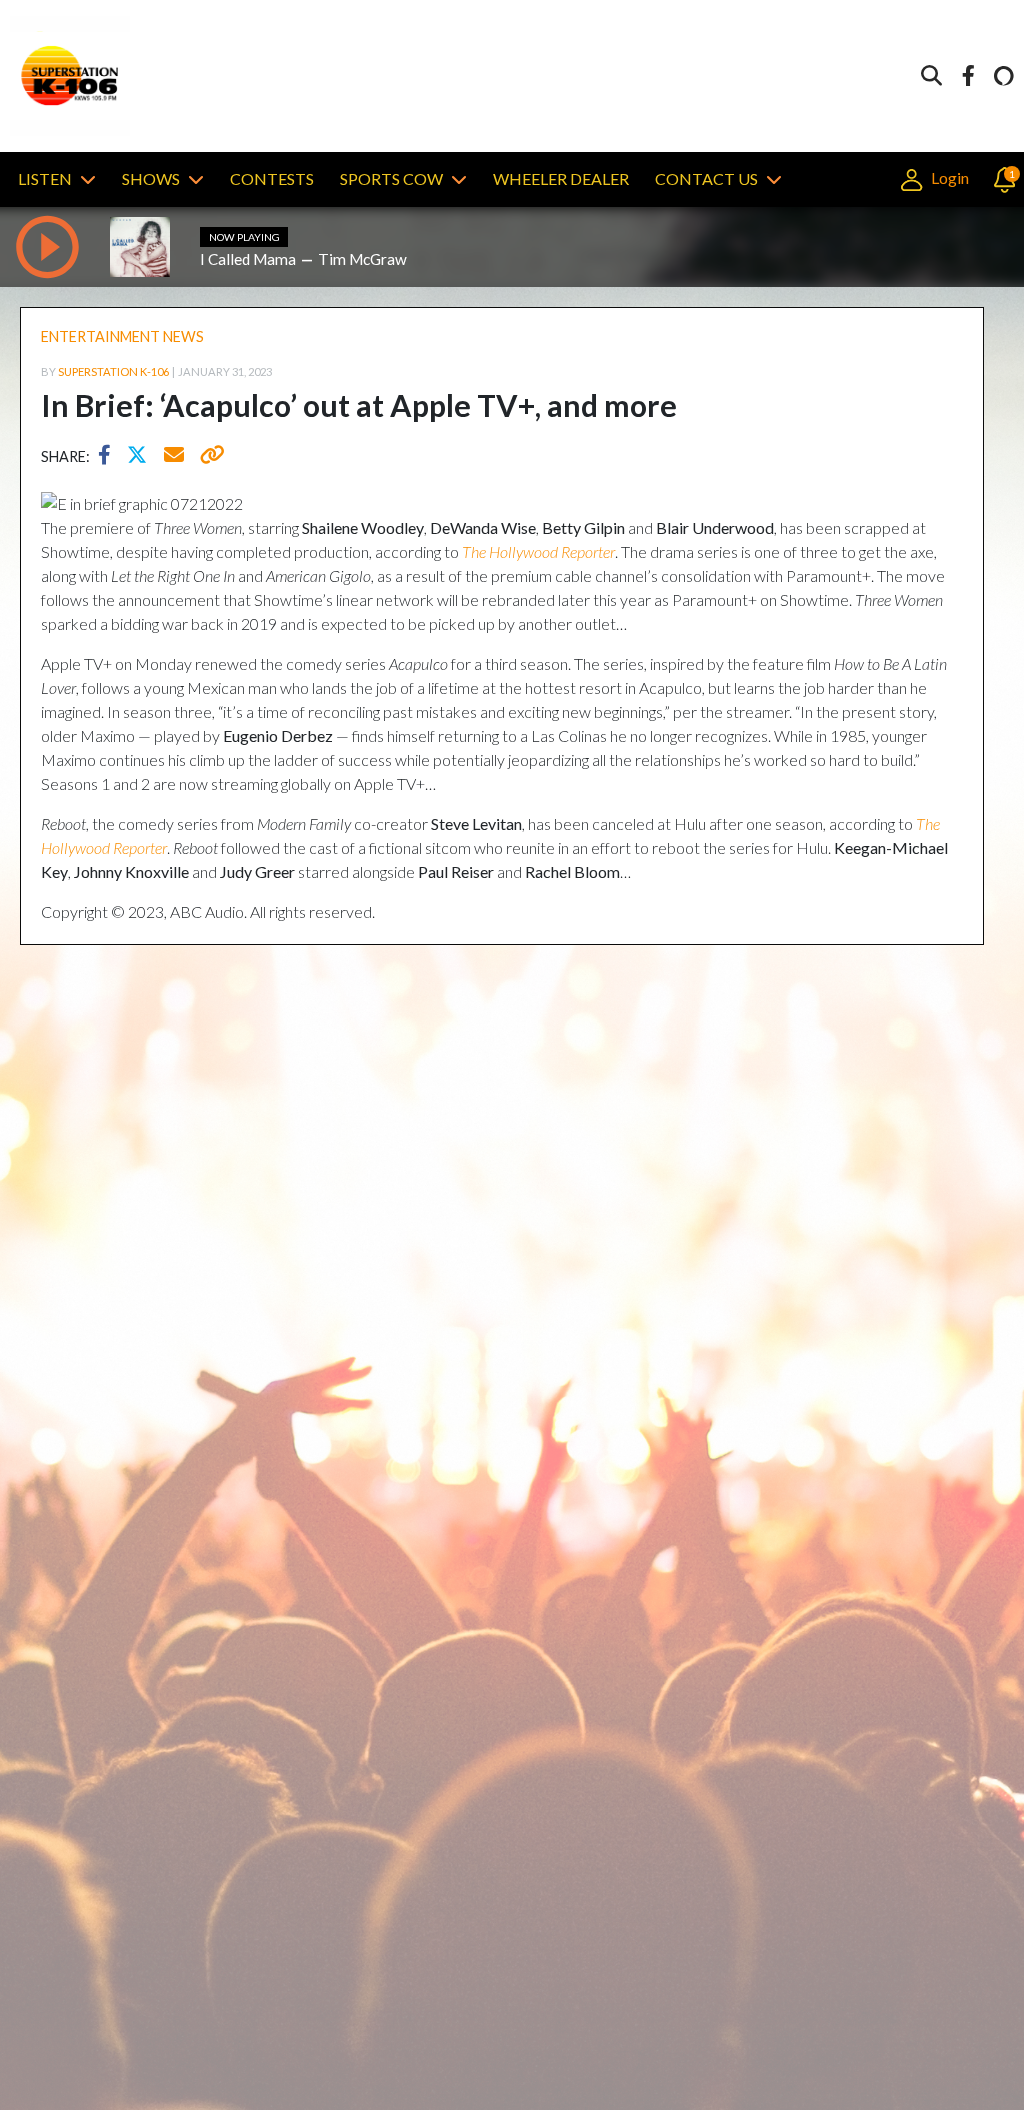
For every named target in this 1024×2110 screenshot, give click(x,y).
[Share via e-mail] (175, 457)
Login (948, 177)
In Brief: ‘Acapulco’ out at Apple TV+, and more (359, 405)
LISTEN (45, 178)
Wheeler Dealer (561, 178)
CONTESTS (272, 178)
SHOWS (151, 178)
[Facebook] (968, 76)
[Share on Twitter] (142, 457)
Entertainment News (122, 336)
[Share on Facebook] (109, 457)
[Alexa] (1004, 76)
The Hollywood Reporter (538, 551)
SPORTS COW (391, 178)
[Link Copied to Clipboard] (208, 457)
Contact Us (706, 178)
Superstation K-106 (113, 371)
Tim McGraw (362, 259)
